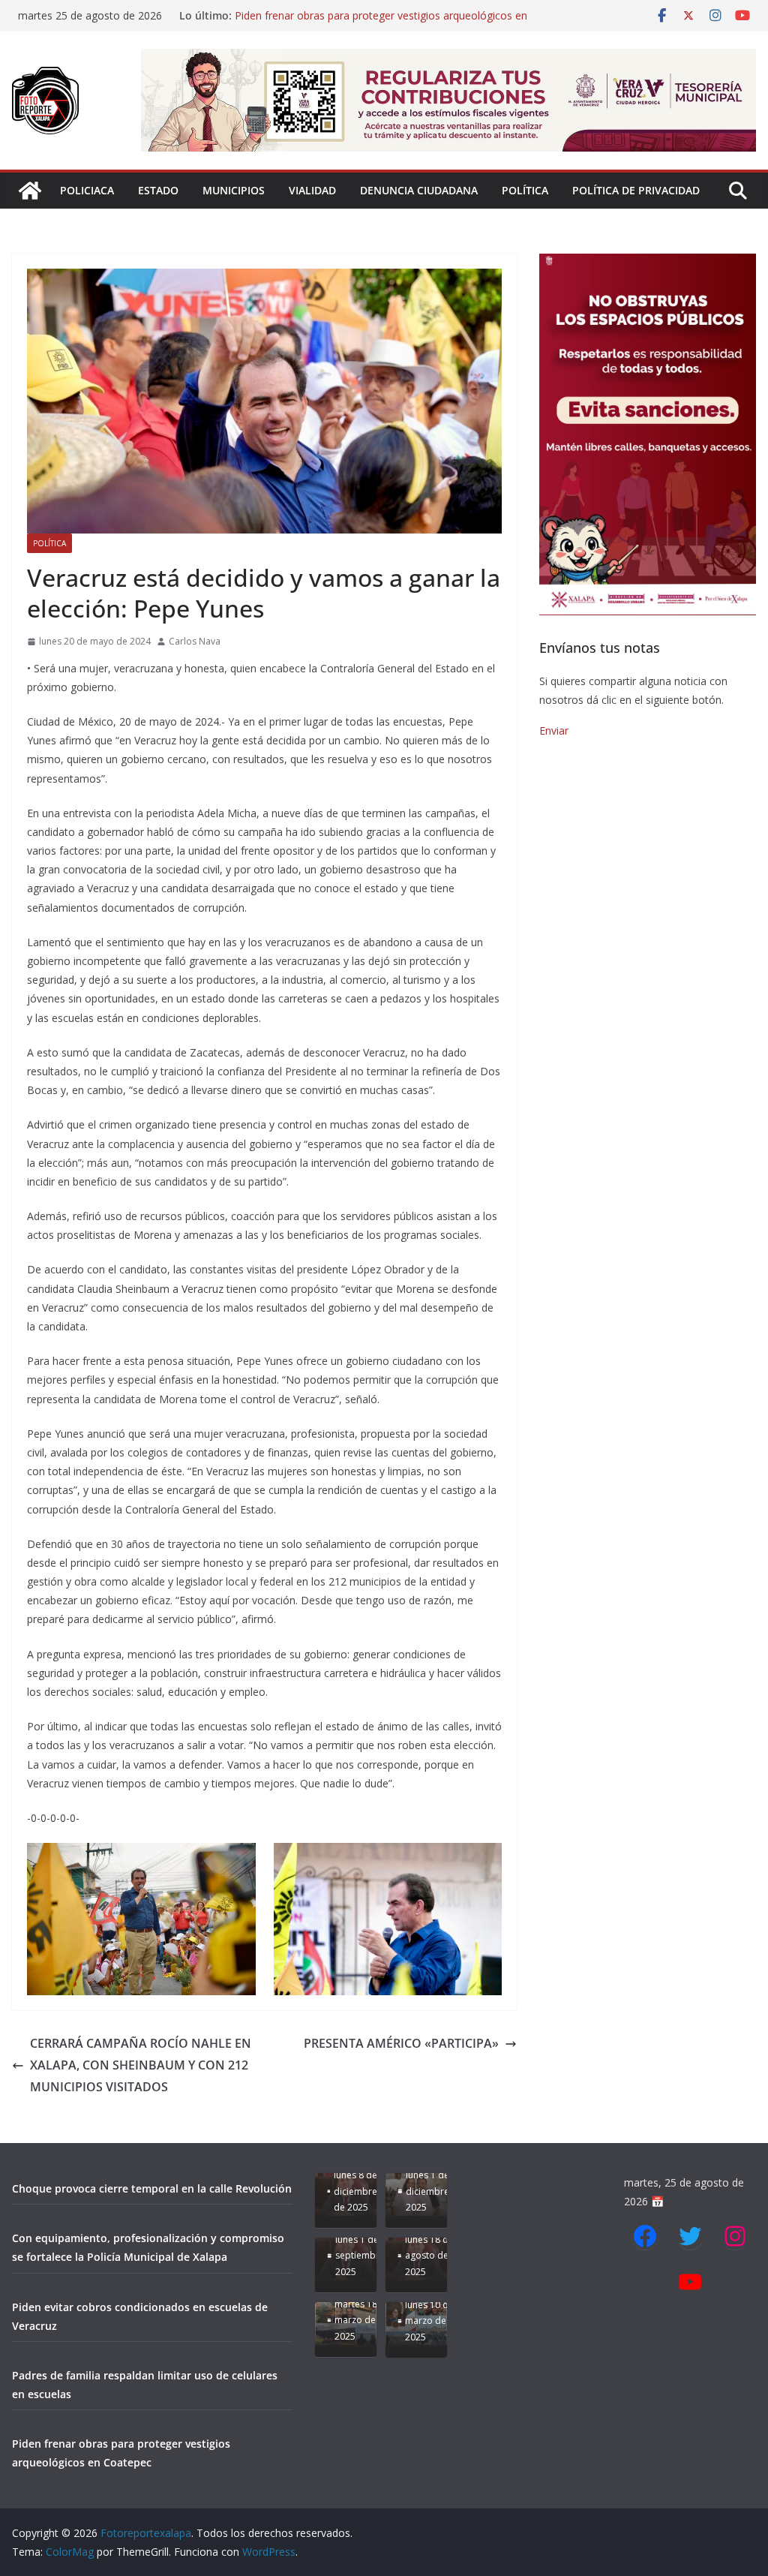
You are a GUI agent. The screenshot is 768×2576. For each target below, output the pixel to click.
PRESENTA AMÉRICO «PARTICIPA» (401, 2043)
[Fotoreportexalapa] (30, 191)
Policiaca (87, 190)
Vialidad (312, 190)
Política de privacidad (636, 190)
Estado (158, 190)
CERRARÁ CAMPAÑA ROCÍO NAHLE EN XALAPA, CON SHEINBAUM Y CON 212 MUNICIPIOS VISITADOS (141, 2065)
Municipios (234, 190)
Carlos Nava (195, 641)
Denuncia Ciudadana (419, 190)
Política (525, 190)
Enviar (554, 730)
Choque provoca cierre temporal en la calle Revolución (152, 2188)
